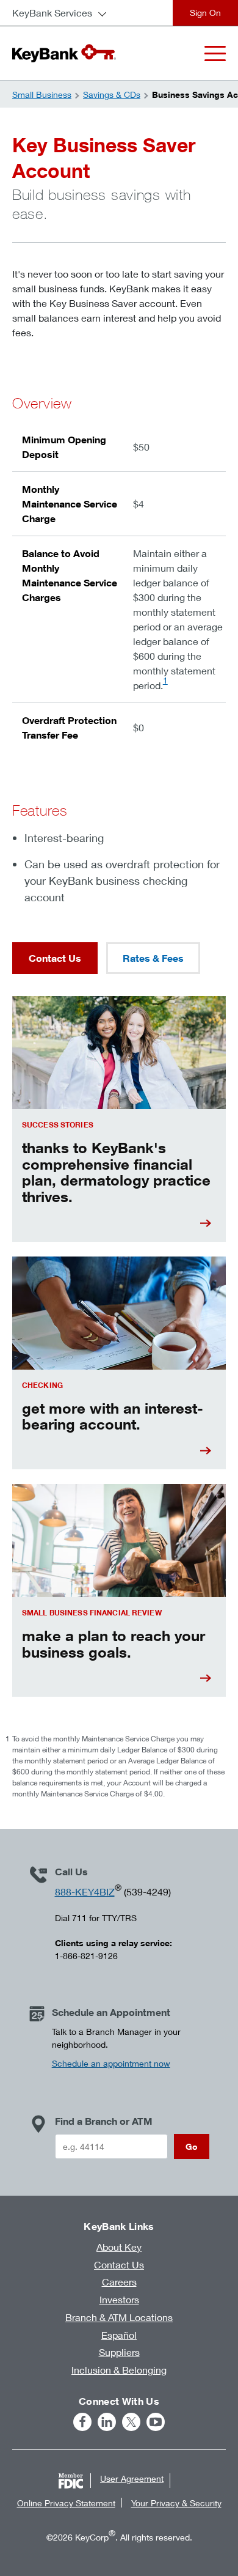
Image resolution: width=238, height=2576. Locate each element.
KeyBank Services (52, 13)
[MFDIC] (71, 2481)
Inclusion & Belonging (119, 2370)
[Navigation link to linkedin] (107, 2422)
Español (119, 2335)
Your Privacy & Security (176, 2503)
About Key (119, 2247)
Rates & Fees (153, 958)
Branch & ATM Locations (119, 2317)
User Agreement (132, 2478)
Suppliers (119, 2352)
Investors (119, 2299)
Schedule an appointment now (111, 2063)
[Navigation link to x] (131, 2422)
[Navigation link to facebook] (82, 2422)
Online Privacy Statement (66, 2503)
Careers (119, 2282)
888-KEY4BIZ (85, 1891)
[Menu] (215, 54)
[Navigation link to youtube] (156, 2422)
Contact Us (55, 958)
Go (192, 2146)
